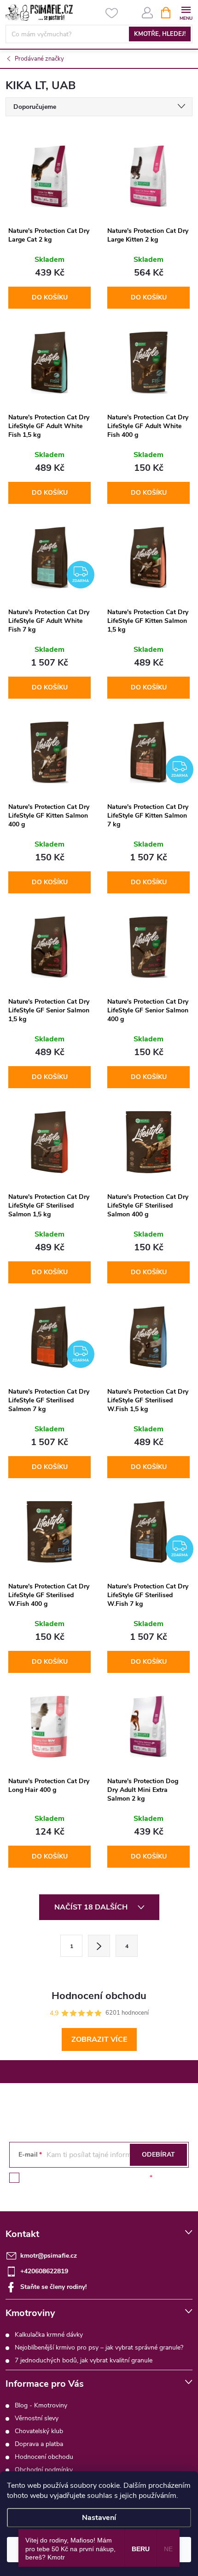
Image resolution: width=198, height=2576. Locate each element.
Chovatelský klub (39, 2431)
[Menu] (186, 12)
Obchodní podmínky (44, 2470)
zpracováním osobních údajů (106, 2178)
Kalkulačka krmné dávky (49, 2335)
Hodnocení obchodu (44, 2457)
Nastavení (99, 2518)
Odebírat (158, 2155)
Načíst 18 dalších (92, 1907)
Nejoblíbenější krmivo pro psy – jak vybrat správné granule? (99, 2347)
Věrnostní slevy (37, 2418)
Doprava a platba (39, 2444)
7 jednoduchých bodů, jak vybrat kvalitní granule (84, 2360)
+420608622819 (44, 2271)
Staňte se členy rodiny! (53, 2287)
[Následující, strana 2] (99, 1946)
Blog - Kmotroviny (41, 2405)
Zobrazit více (99, 2039)
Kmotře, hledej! (160, 34)
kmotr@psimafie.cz (49, 2256)
